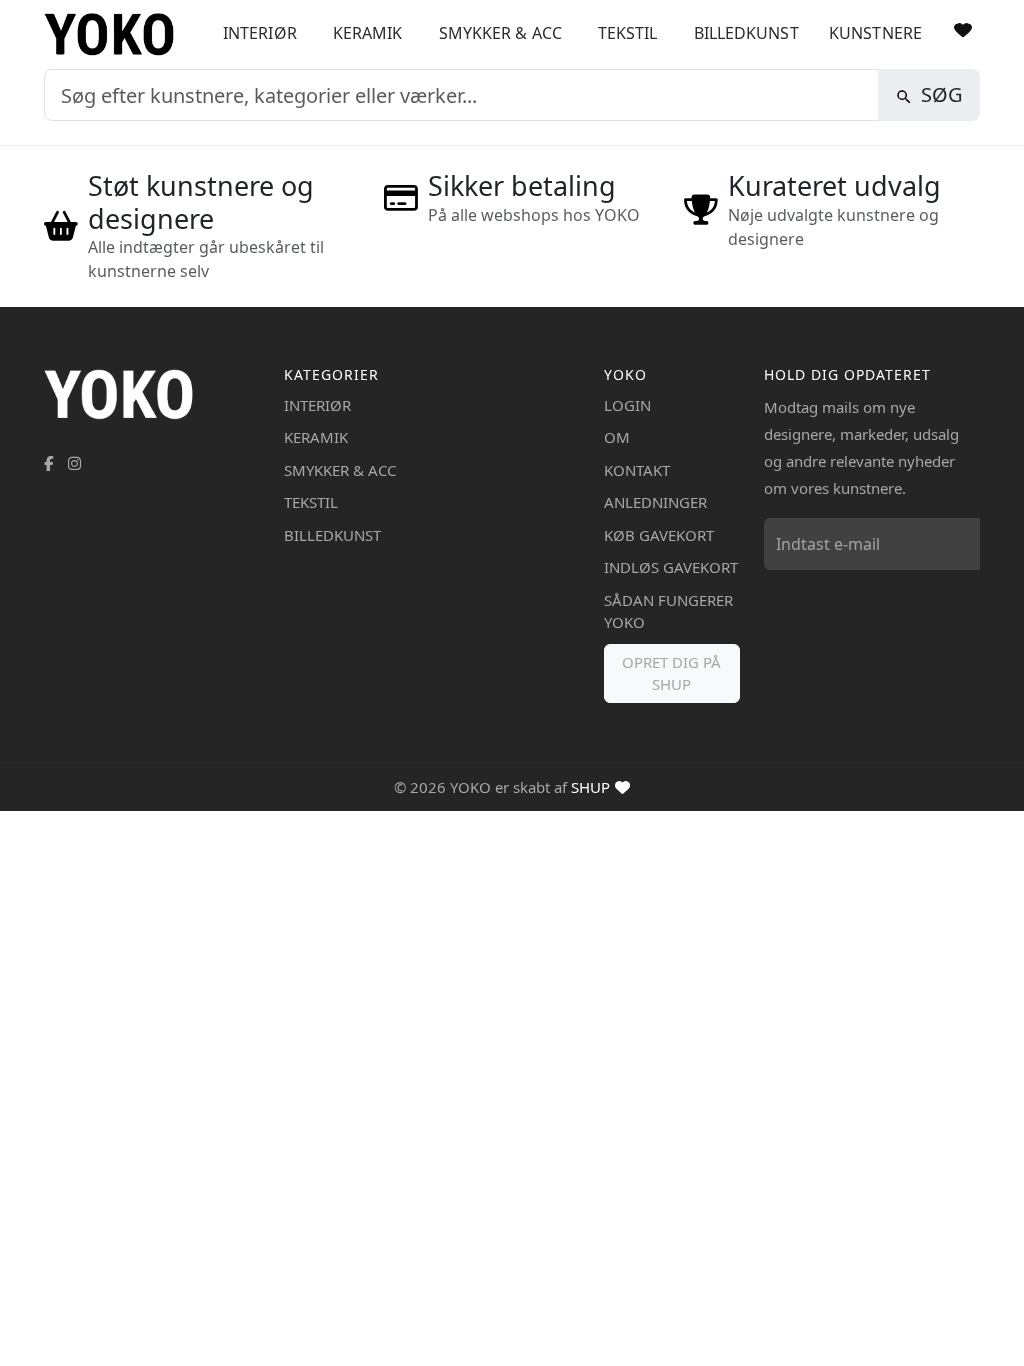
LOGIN (627, 405)
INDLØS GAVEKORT (671, 567)
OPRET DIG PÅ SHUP (671, 673)
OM (617, 437)
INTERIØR (260, 33)
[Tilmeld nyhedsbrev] (960, 544)
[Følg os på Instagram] (74, 463)
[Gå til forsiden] (116, 34)
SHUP (590, 787)
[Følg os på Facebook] (48, 463)
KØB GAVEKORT (659, 535)
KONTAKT (637, 470)
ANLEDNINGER (655, 502)
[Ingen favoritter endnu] (963, 30)
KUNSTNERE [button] (875, 33)
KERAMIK (368, 33)
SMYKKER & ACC (500, 33)
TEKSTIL (628, 33)
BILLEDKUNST (746, 33)
